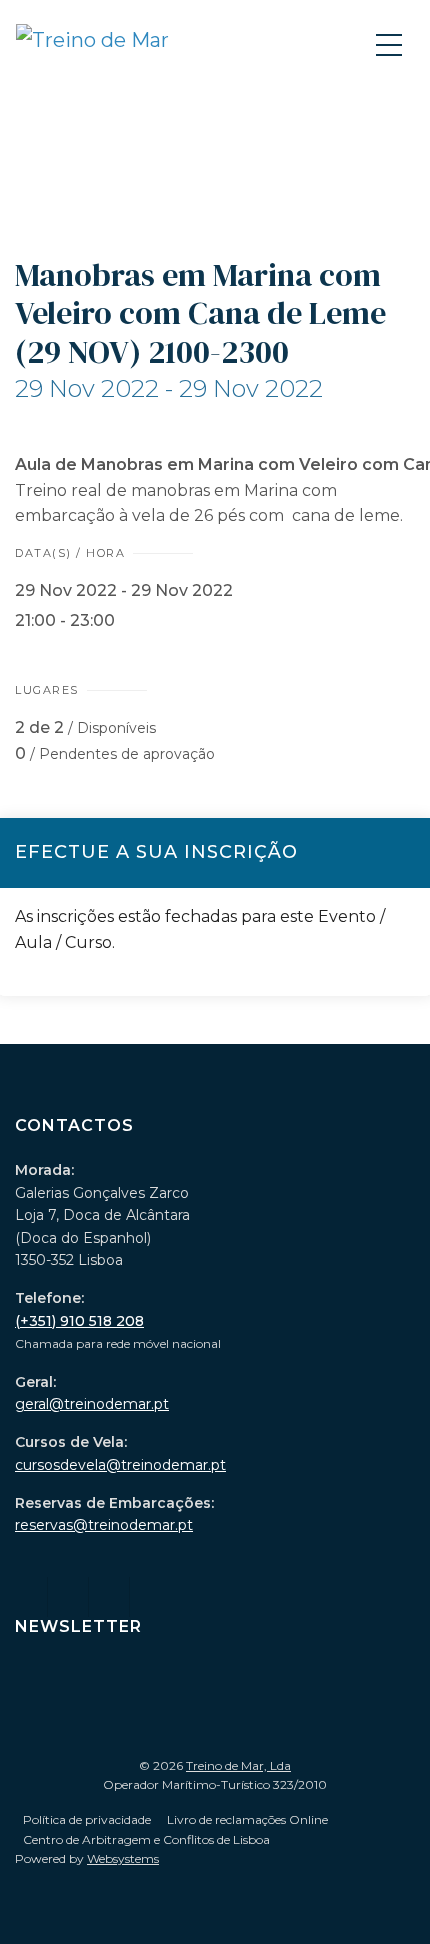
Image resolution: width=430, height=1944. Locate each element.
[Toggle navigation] (391, 44)
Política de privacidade (87, 1819)
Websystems (123, 1858)
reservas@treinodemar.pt (104, 1525)
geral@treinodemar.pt (92, 1404)
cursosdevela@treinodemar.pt (120, 1465)
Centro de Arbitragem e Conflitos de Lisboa (146, 1839)
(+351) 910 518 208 (79, 1321)
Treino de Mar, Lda (238, 1765)
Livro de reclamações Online (247, 1819)
